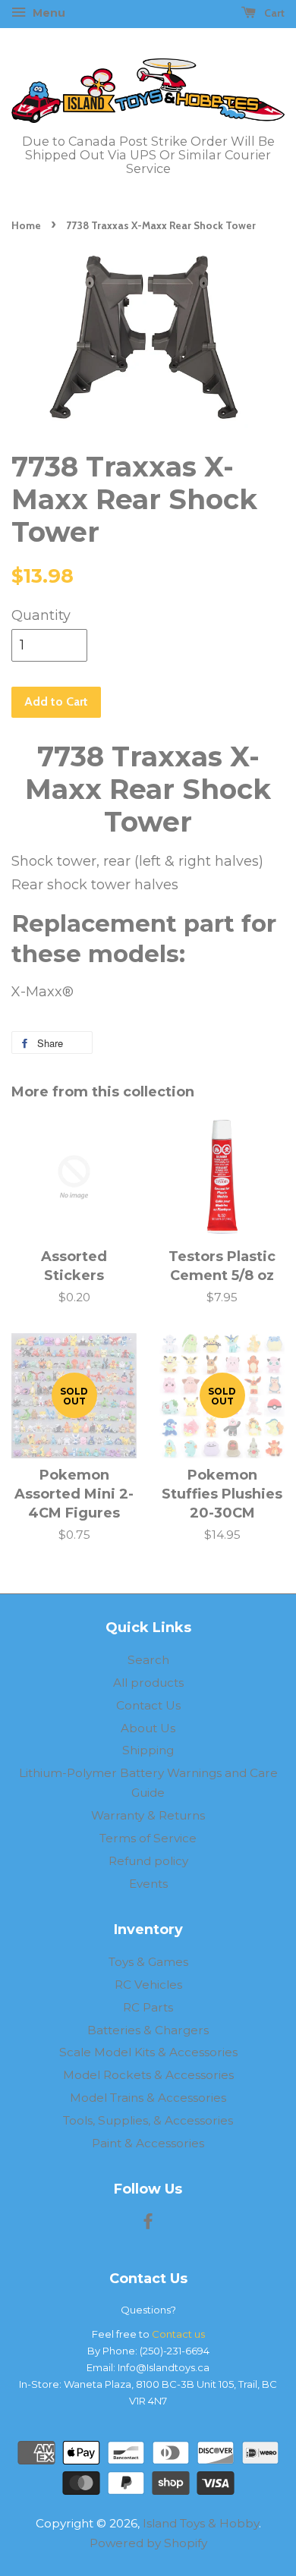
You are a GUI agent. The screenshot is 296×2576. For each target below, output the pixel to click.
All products (148, 1683)
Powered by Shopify (148, 2543)
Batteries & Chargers (148, 2030)
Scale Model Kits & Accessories (148, 2052)
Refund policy (148, 1861)
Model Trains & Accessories (148, 2098)
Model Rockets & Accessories (148, 2075)
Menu (47, 13)
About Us (148, 1728)
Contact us (178, 2334)
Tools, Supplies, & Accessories (148, 2120)
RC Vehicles (148, 1985)
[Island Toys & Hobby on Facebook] (148, 2224)
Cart (273, 13)
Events (148, 1884)
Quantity (41, 615)
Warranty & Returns (148, 1815)
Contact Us (148, 1705)
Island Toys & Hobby (201, 2523)
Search (148, 1660)
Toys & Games (148, 1962)
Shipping (148, 1750)
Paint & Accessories (148, 2143)
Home (26, 225)
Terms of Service (148, 1838)
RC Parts (148, 2007)
